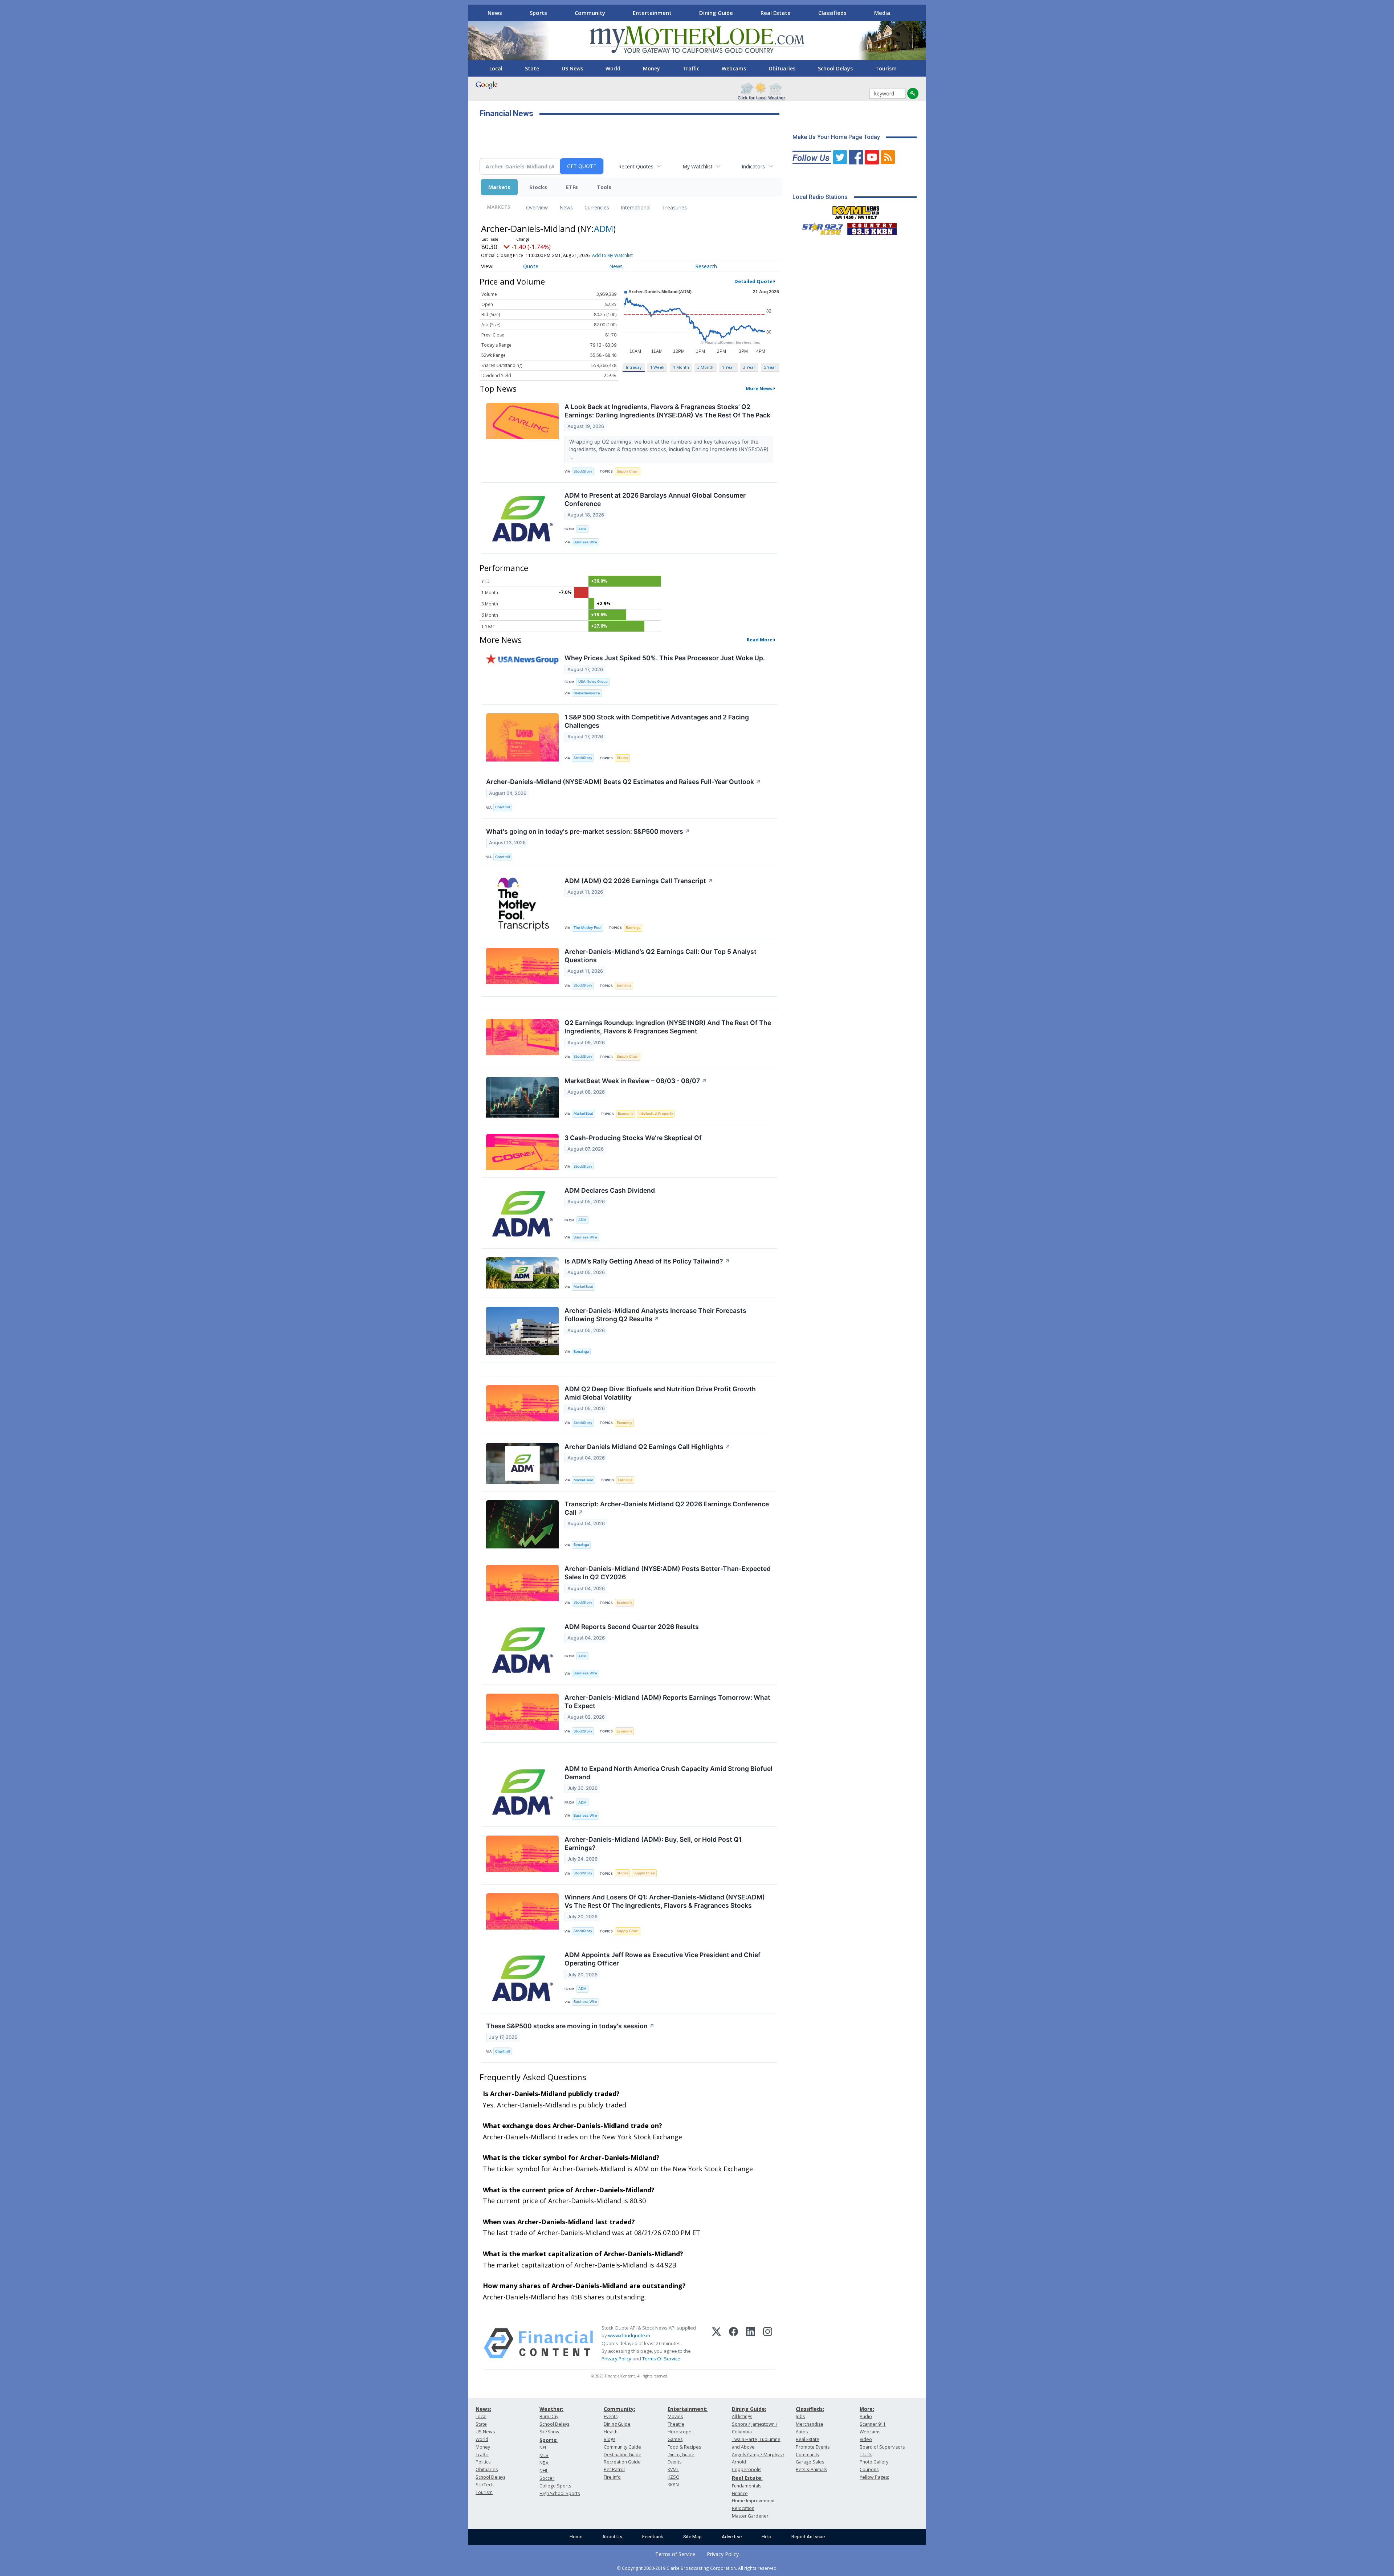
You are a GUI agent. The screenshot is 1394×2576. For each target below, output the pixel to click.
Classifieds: (810, 2409)
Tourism (886, 68)
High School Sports (560, 2493)
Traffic (691, 68)
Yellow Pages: (874, 2477)
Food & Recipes (684, 2447)
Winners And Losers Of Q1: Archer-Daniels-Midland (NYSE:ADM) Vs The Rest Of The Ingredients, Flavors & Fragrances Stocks (665, 1901)
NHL (544, 2471)
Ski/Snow (549, 2432)
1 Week (657, 367)
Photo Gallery (874, 2462)
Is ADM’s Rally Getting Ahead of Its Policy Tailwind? (647, 1261)
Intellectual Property (656, 1113)
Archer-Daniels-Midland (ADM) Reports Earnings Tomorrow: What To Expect (667, 1702)
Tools (604, 187)
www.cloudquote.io (629, 2335)
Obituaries (782, 68)
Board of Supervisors (882, 2447)
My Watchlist (698, 166)
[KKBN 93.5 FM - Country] (872, 227)
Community (590, 13)
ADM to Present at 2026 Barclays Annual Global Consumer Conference (655, 499)
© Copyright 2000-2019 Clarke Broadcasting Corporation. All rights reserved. (697, 2568)
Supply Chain (628, 471)
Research (706, 266)
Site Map (692, 2537)
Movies (675, 2416)
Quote (531, 266)
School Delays (835, 68)
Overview (537, 207)
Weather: (551, 2409)
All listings (742, 2416)
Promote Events (813, 2447)
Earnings (633, 928)
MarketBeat (583, 1113)
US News (572, 68)
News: (483, 2409)
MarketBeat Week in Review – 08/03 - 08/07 (636, 1081)
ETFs (572, 187)
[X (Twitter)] (716, 2343)
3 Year (749, 367)
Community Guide (622, 2447)
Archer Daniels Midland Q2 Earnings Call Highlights (647, 1447)
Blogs (610, 2439)
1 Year (728, 367)
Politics (483, 2462)
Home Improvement (753, 2501)
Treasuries (674, 207)
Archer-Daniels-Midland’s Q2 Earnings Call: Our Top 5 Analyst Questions (661, 956)
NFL (543, 2448)
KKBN (673, 2485)
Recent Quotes (636, 166)
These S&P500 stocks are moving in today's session (570, 2026)
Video (866, 2439)
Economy (625, 1113)
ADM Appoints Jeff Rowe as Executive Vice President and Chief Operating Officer (663, 1959)
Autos (802, 2432)
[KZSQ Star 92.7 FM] (819, 227)
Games (675, 2439)
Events (611, 2416)
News (495, 13)
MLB (544, 2455)
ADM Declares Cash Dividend (610, 1190)
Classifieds (832, 13)
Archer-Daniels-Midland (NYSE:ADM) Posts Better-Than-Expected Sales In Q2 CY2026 (668, 1573)
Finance (740, 2493)
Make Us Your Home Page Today (836, 137)
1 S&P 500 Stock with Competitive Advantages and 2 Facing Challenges (657, 721)
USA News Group (593, 681)
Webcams (734, 68)
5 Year (770, 367)
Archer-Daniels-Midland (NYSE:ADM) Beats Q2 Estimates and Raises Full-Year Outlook (623, 782)
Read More (760, 640)
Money (651, 68)
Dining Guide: (749, 2409)
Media (882, 13)
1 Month (681, 367)
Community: (619, 2409)
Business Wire (585, 542)
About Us (612, 2537)
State (532, 68)
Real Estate (776, 13)
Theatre (676, 2424)
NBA (544, 2463)
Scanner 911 (873, 2424)
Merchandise (810, 2424)
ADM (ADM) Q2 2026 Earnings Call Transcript (639, 881)
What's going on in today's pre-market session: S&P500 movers (588, 831)
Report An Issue (808, 2537)
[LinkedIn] (751, 2343)
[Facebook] (733, 2343)
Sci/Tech (485, 2485)
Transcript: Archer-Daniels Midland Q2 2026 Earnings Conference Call (667, 1508)
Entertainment (652, 13)
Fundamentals (747, 2486)
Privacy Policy (616, 2359)
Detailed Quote (753, 281)
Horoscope (680, 2432)
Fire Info (612, 2477)
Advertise (732, 2537)
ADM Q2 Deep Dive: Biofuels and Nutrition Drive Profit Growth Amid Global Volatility (660, 1393)
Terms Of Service (661, 2359)
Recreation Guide (622, 2462)
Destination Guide (623, 2455)
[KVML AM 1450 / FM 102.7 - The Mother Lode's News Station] (856, 211)
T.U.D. (866, 2455)
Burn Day (549, 2416)
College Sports (555, 2486)
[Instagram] (768, 2343)
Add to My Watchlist (612, 255)
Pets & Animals (811, 2469)
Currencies (597, 207)
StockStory (583, 471)
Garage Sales (810, 2462)
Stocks (538, 187)
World (613, 68)
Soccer (547, 2478)
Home (576, 2537)
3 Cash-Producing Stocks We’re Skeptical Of (633, 1138)
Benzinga (581, 1352)
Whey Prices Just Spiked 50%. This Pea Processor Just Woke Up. (665, 658)
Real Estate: (747, 2478)
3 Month (705, 367)
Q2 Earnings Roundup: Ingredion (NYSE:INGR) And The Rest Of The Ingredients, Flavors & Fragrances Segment (668, 1027)
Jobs (800, 2416)
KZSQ (674, 2477)
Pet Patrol (614, 2469)
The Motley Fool (587, 928)
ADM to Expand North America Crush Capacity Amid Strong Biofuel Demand (669, 1773)
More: (867, 2409)
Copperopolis (747, 2469)
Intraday (634, 367)
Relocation (743, 2508)
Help (767, 2537)
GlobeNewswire (587, 693)
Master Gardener (750, 2516)
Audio (866, 2416)
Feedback (653, 2537)
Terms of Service (675, 2554)
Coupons (869, 2469)
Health (611, 2432)
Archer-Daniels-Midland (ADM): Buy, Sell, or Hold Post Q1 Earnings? (653, 1844)
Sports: (549, 2440)
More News (759, 388)
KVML (673, 2469)
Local (496, 68)
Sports (538, 13)
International (636, 207)
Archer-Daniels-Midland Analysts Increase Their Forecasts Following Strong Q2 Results (655, 1315)
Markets (499, 187)
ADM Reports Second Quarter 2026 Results (632, 1627)
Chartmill (502, 807)
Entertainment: (688, 2409)
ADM (604, 228)
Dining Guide (716, 13)
